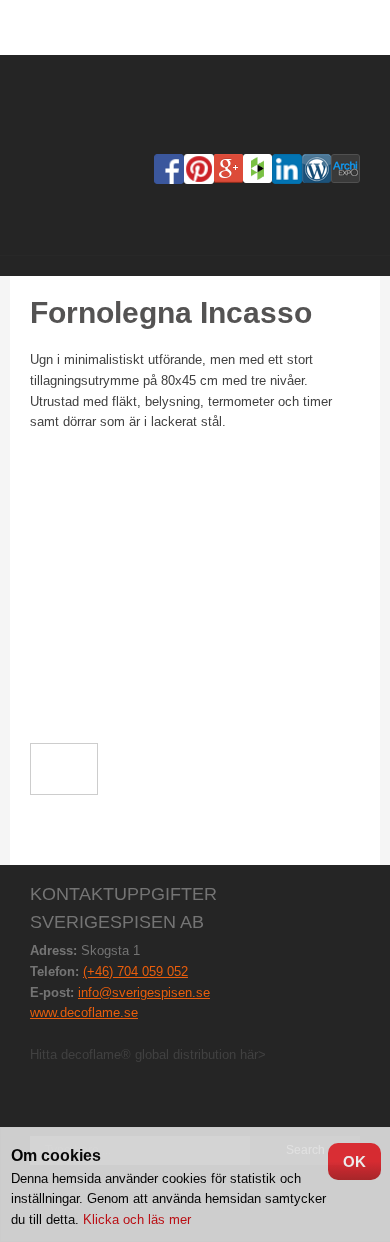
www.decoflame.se (84, 1012)
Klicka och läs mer (135, 1219)
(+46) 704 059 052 (135, 971)
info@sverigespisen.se (144, 992)
